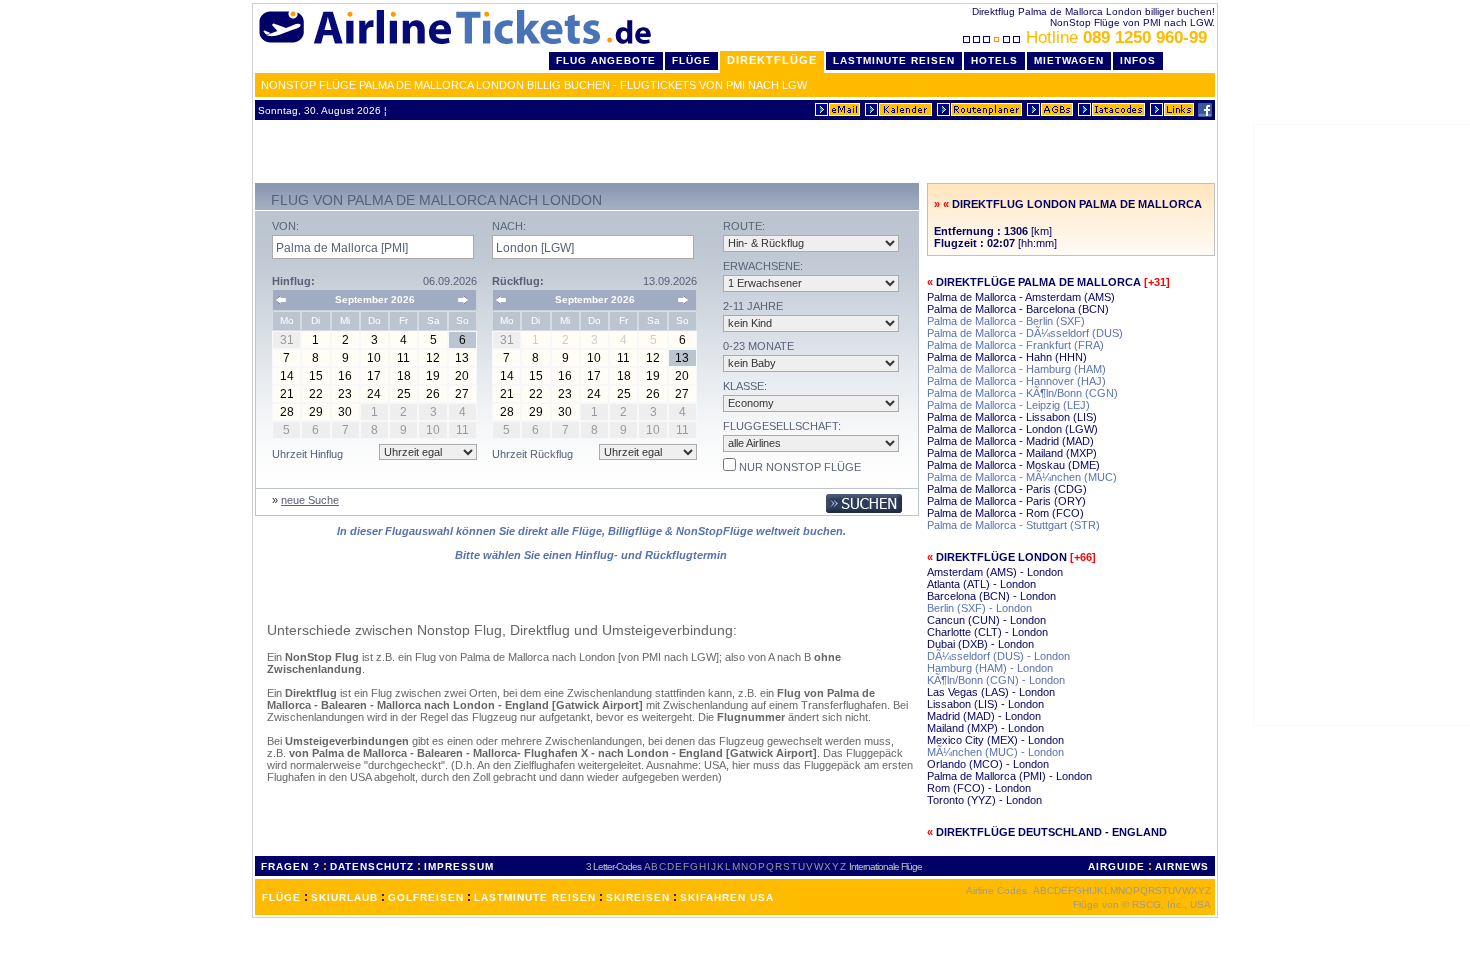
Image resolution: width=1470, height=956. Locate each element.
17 (374, 376)
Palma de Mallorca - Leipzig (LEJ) (1008, 405)
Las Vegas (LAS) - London (991, 692)
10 (374, 358)
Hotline (1116, 37)
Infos (1138, 60)
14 (287, 376)
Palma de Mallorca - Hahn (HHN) (1007, 357)
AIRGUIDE (1116, 866)
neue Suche (310, 500)
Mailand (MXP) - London (985, 728)
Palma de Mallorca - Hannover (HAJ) (1016, 381)
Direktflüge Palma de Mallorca (1038, 282)
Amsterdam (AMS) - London (995, 572)
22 (316, 394)
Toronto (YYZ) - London (984, 800)
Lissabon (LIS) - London (985, 704)
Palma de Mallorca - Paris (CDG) (1007, 489)
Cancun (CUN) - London (986, 620)
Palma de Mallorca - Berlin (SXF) (1006, 321)
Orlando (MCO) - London (988, 764)
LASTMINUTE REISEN (535, 897)
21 (287, 394)
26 (433, 394)
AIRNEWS (1182, 866)
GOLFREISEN (426, 897)
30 (345, 412)
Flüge (691, 60)
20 (462, 376)
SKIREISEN (638, 897)
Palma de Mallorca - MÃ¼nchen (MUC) (1022, 477)
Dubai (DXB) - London (980, 644)
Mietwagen (1069, 60)
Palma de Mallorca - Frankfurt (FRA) (1015, 345)
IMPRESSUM (459, 866)
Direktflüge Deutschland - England (1051, 832)
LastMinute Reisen (894, 60)
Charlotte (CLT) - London (987, 632)
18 (404, 376)
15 (316, 376)
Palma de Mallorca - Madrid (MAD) (1010, 441)
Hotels (994, 60)
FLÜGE (281, 897)
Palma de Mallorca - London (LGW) (1012, 429)
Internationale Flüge (885, 866)
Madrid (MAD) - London (984, 716)
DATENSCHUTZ (372, 866)
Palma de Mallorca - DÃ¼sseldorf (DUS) (1025, 333)
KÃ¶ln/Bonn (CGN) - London (996, 680)
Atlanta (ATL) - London (981, 584)
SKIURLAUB (344, 897)
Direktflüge (772, 60)
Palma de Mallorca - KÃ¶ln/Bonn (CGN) (1022, 393)
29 (316, 412)
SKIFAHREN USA (727, 897)
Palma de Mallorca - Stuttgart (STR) (1013, 525)
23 (345, 394)
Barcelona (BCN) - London (991, 596)
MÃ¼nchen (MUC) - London (995, 752)
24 (374, 394)
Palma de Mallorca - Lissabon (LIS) (1012, 417)
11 (403, 358)
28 (287, 412)
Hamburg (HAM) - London (990, 668)
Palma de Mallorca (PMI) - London (1009, 776)
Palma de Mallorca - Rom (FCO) (1005, 513)
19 (433, 376)
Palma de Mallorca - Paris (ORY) (1006, 501)
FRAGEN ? (290, 866)
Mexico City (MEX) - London (995, 740)
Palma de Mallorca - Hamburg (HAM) (1016, 369)
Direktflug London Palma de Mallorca (1077, 204)
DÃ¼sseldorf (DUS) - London (998, 656)
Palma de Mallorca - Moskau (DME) (1013, 465)
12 (433, 358)
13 (462, 358)
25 (404, 394)
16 (345, 376)
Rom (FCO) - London (979, 788)
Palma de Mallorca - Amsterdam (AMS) (1021, 297)
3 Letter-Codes (613, 866)
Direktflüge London (1001, 557)
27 (462, 394)
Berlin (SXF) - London (979, 608)
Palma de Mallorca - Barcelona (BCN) (1018, 309)
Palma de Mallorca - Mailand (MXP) (1012, 453)
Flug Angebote (606, 60)
